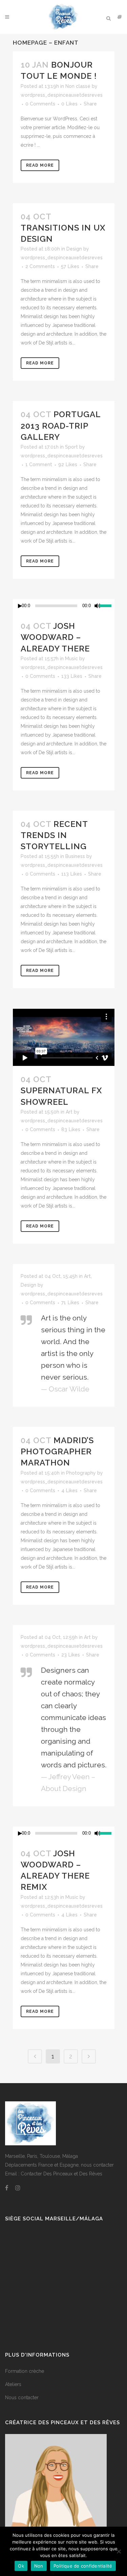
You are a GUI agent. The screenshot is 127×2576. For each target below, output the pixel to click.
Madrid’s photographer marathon (57, 1451)
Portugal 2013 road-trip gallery (61, 425)
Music (71, 659)
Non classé (78, 86)
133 (72, 676)
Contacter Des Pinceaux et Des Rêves (61, 2174)
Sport (71, 447)
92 (68, 464)
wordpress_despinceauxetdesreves (62, 95)
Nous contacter (22, 2398)
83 (71, 1129)
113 (72, 874)
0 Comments (40, 104)
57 (70, 266)
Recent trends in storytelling (54, 835)
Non (39, 2566)
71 (70, 1303)
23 (71, 1655)
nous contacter (97, 2165)
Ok (21, 2566)
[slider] (107, 605)
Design (74, 249)
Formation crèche (25, 2371)
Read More (40, 165)
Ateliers (13, 2384)
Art (69, 1112)
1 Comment (39, 464)
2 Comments (40, 266)
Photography (81, 1473)
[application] (64, 606)
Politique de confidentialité (83, 2566)
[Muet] (98, 606)
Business (75, 856)
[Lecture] (20, 606)
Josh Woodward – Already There (55, 637)
